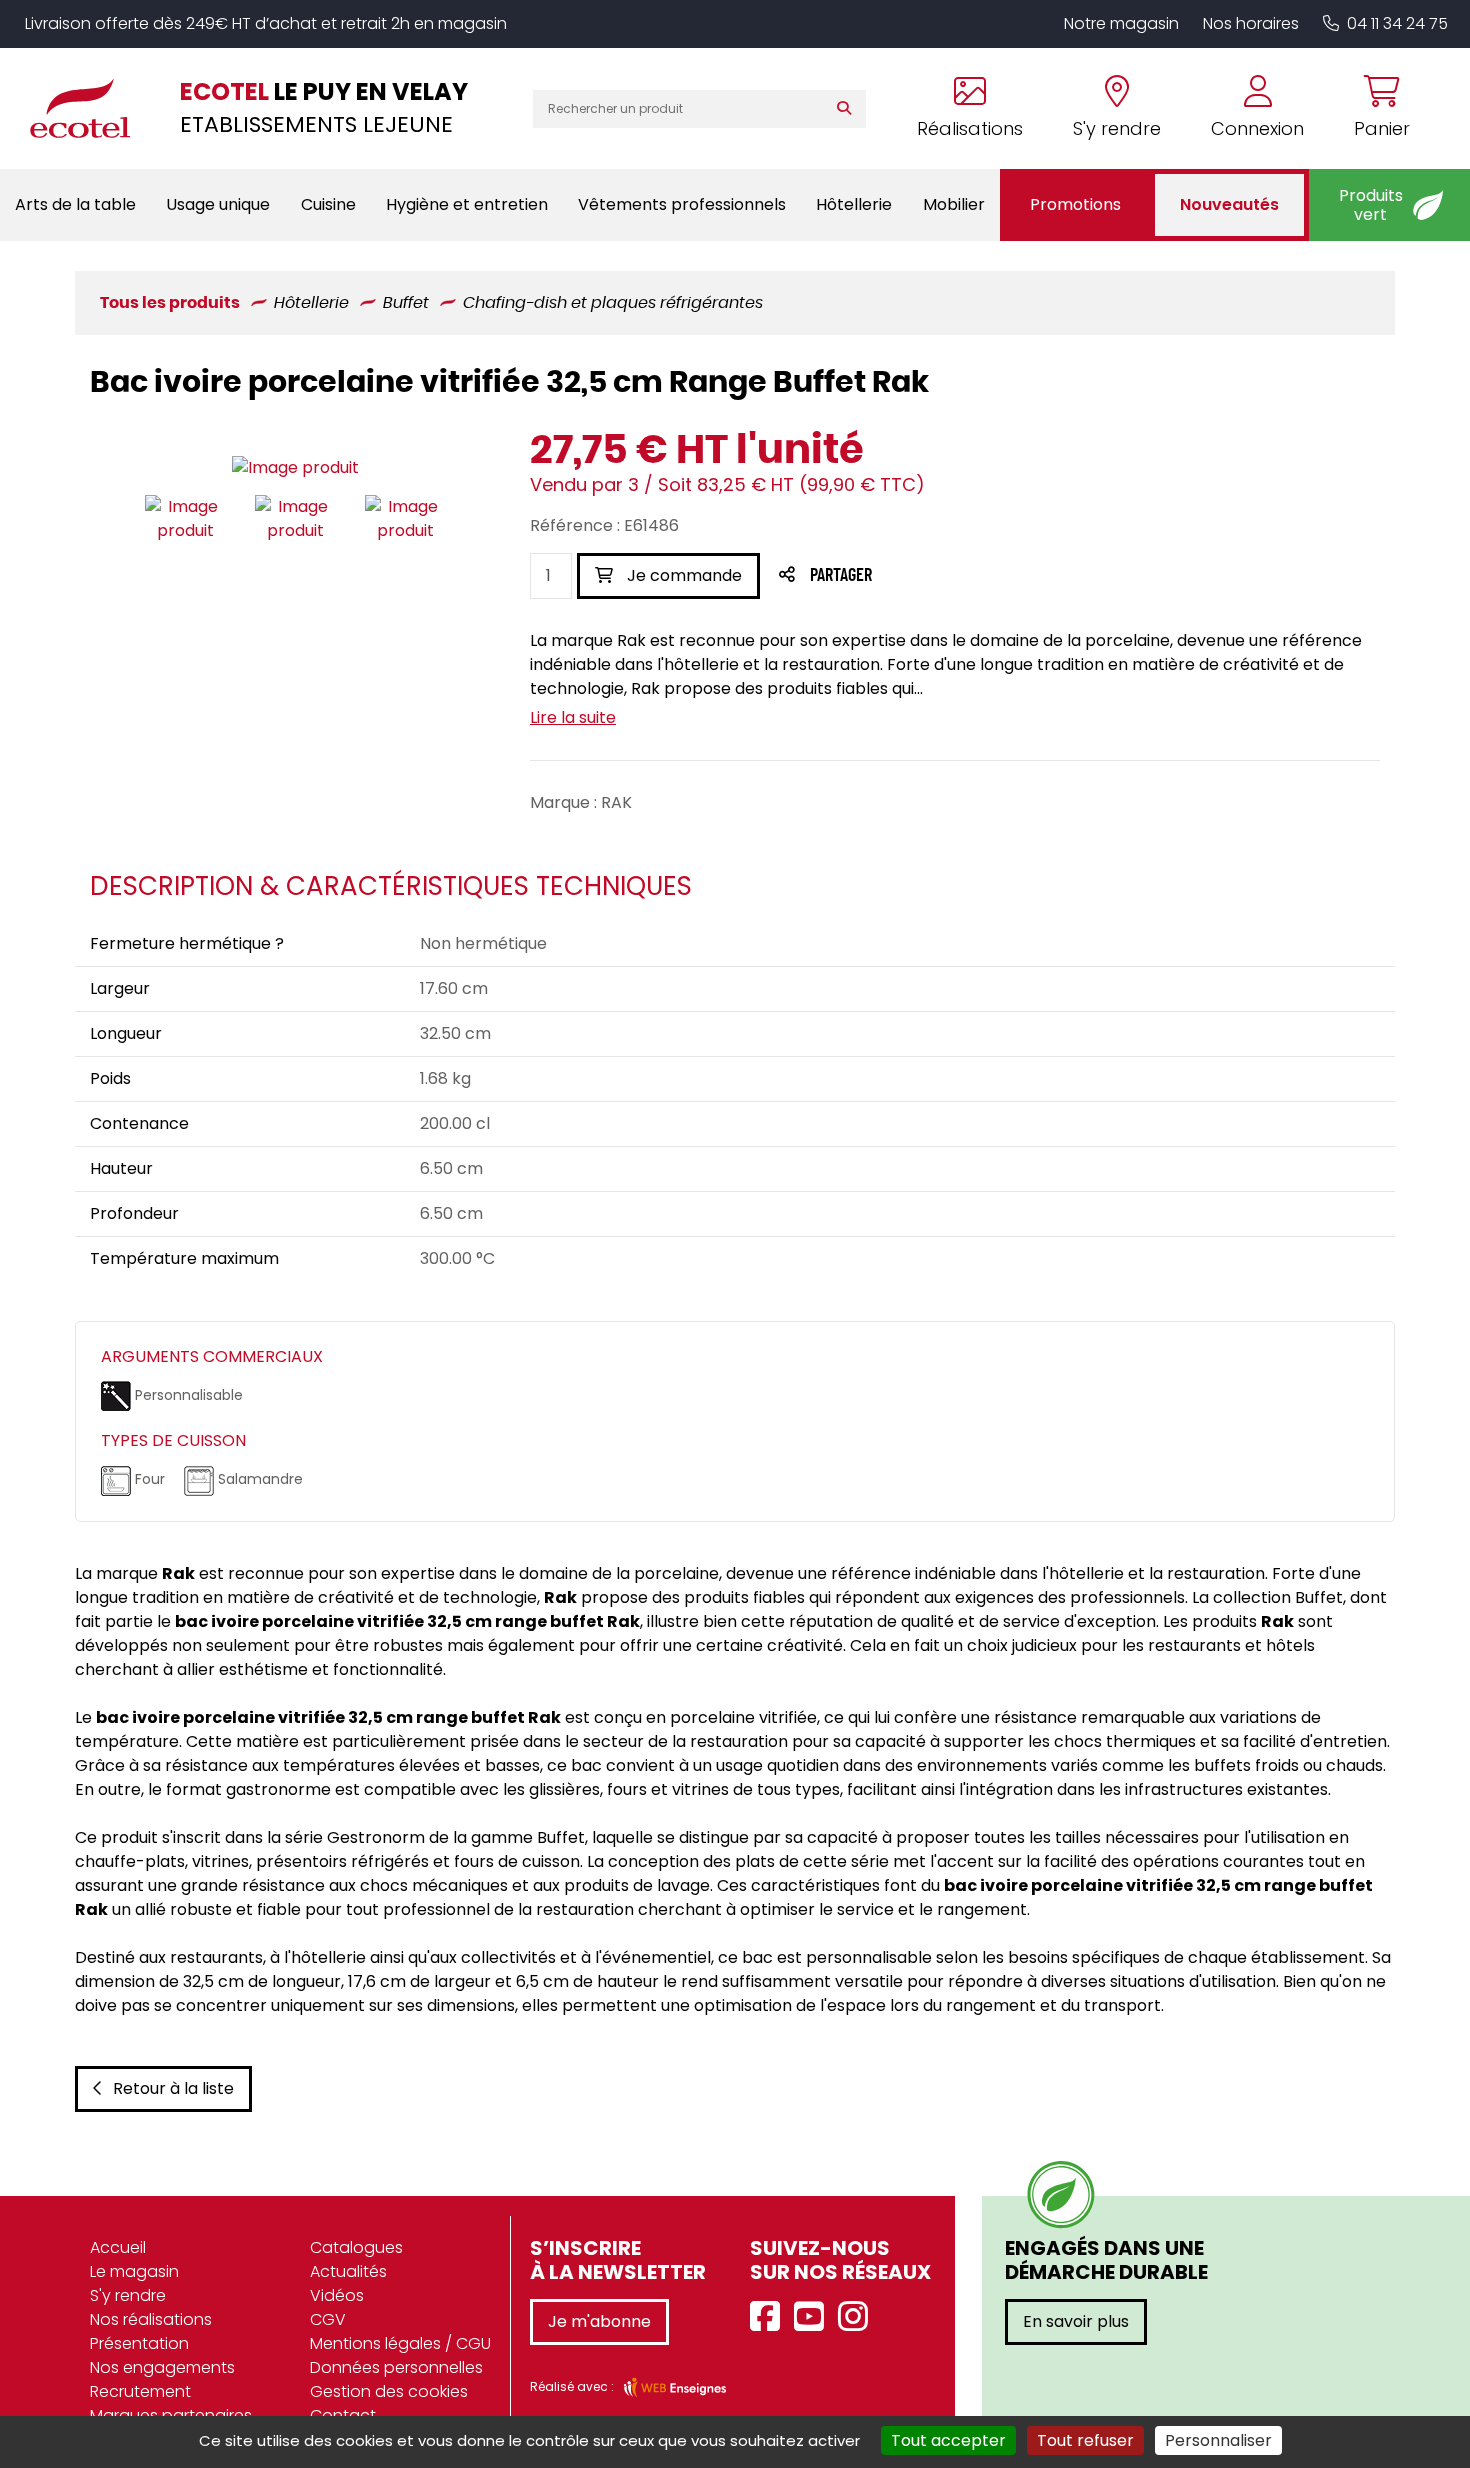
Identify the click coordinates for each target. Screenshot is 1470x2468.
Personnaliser (1218, 2440)
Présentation (139, 2343)
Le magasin (134, 2271)
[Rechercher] (848, 109)
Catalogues (356, 2247)
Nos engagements (162, 2367)
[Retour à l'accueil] (90, 108)
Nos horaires (1251, 23)
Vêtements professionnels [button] (682, 204)
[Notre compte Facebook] (770, 2317)
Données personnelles (396, 2367)
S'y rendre (128, 2295)
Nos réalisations (151, 2319)
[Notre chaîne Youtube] (814, 2317)
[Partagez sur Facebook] (880, 576)
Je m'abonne (599, 2321)
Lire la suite (573, 717)
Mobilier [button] (954, 204)
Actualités (348, 2271)
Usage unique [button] (218, 204)
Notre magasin (1121, 23)
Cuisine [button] (328, 204)
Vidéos (337, 2295)
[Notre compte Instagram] (858, 2317)
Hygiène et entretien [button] (467, 204)
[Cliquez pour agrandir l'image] (295, 467)
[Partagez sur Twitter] (917, 576)
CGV (328, 2319)
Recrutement (140, 2391)
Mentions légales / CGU (400, 2343)
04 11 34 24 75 (1397, 23)
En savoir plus (1076, 2321)
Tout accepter (948, 2440)
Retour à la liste (173, 2088)
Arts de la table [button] (75, 204)
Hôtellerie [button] (854, 204)
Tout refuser (1085, 2440)
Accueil (118, 2247)
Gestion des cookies (389, 2391)
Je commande (682, 575)
